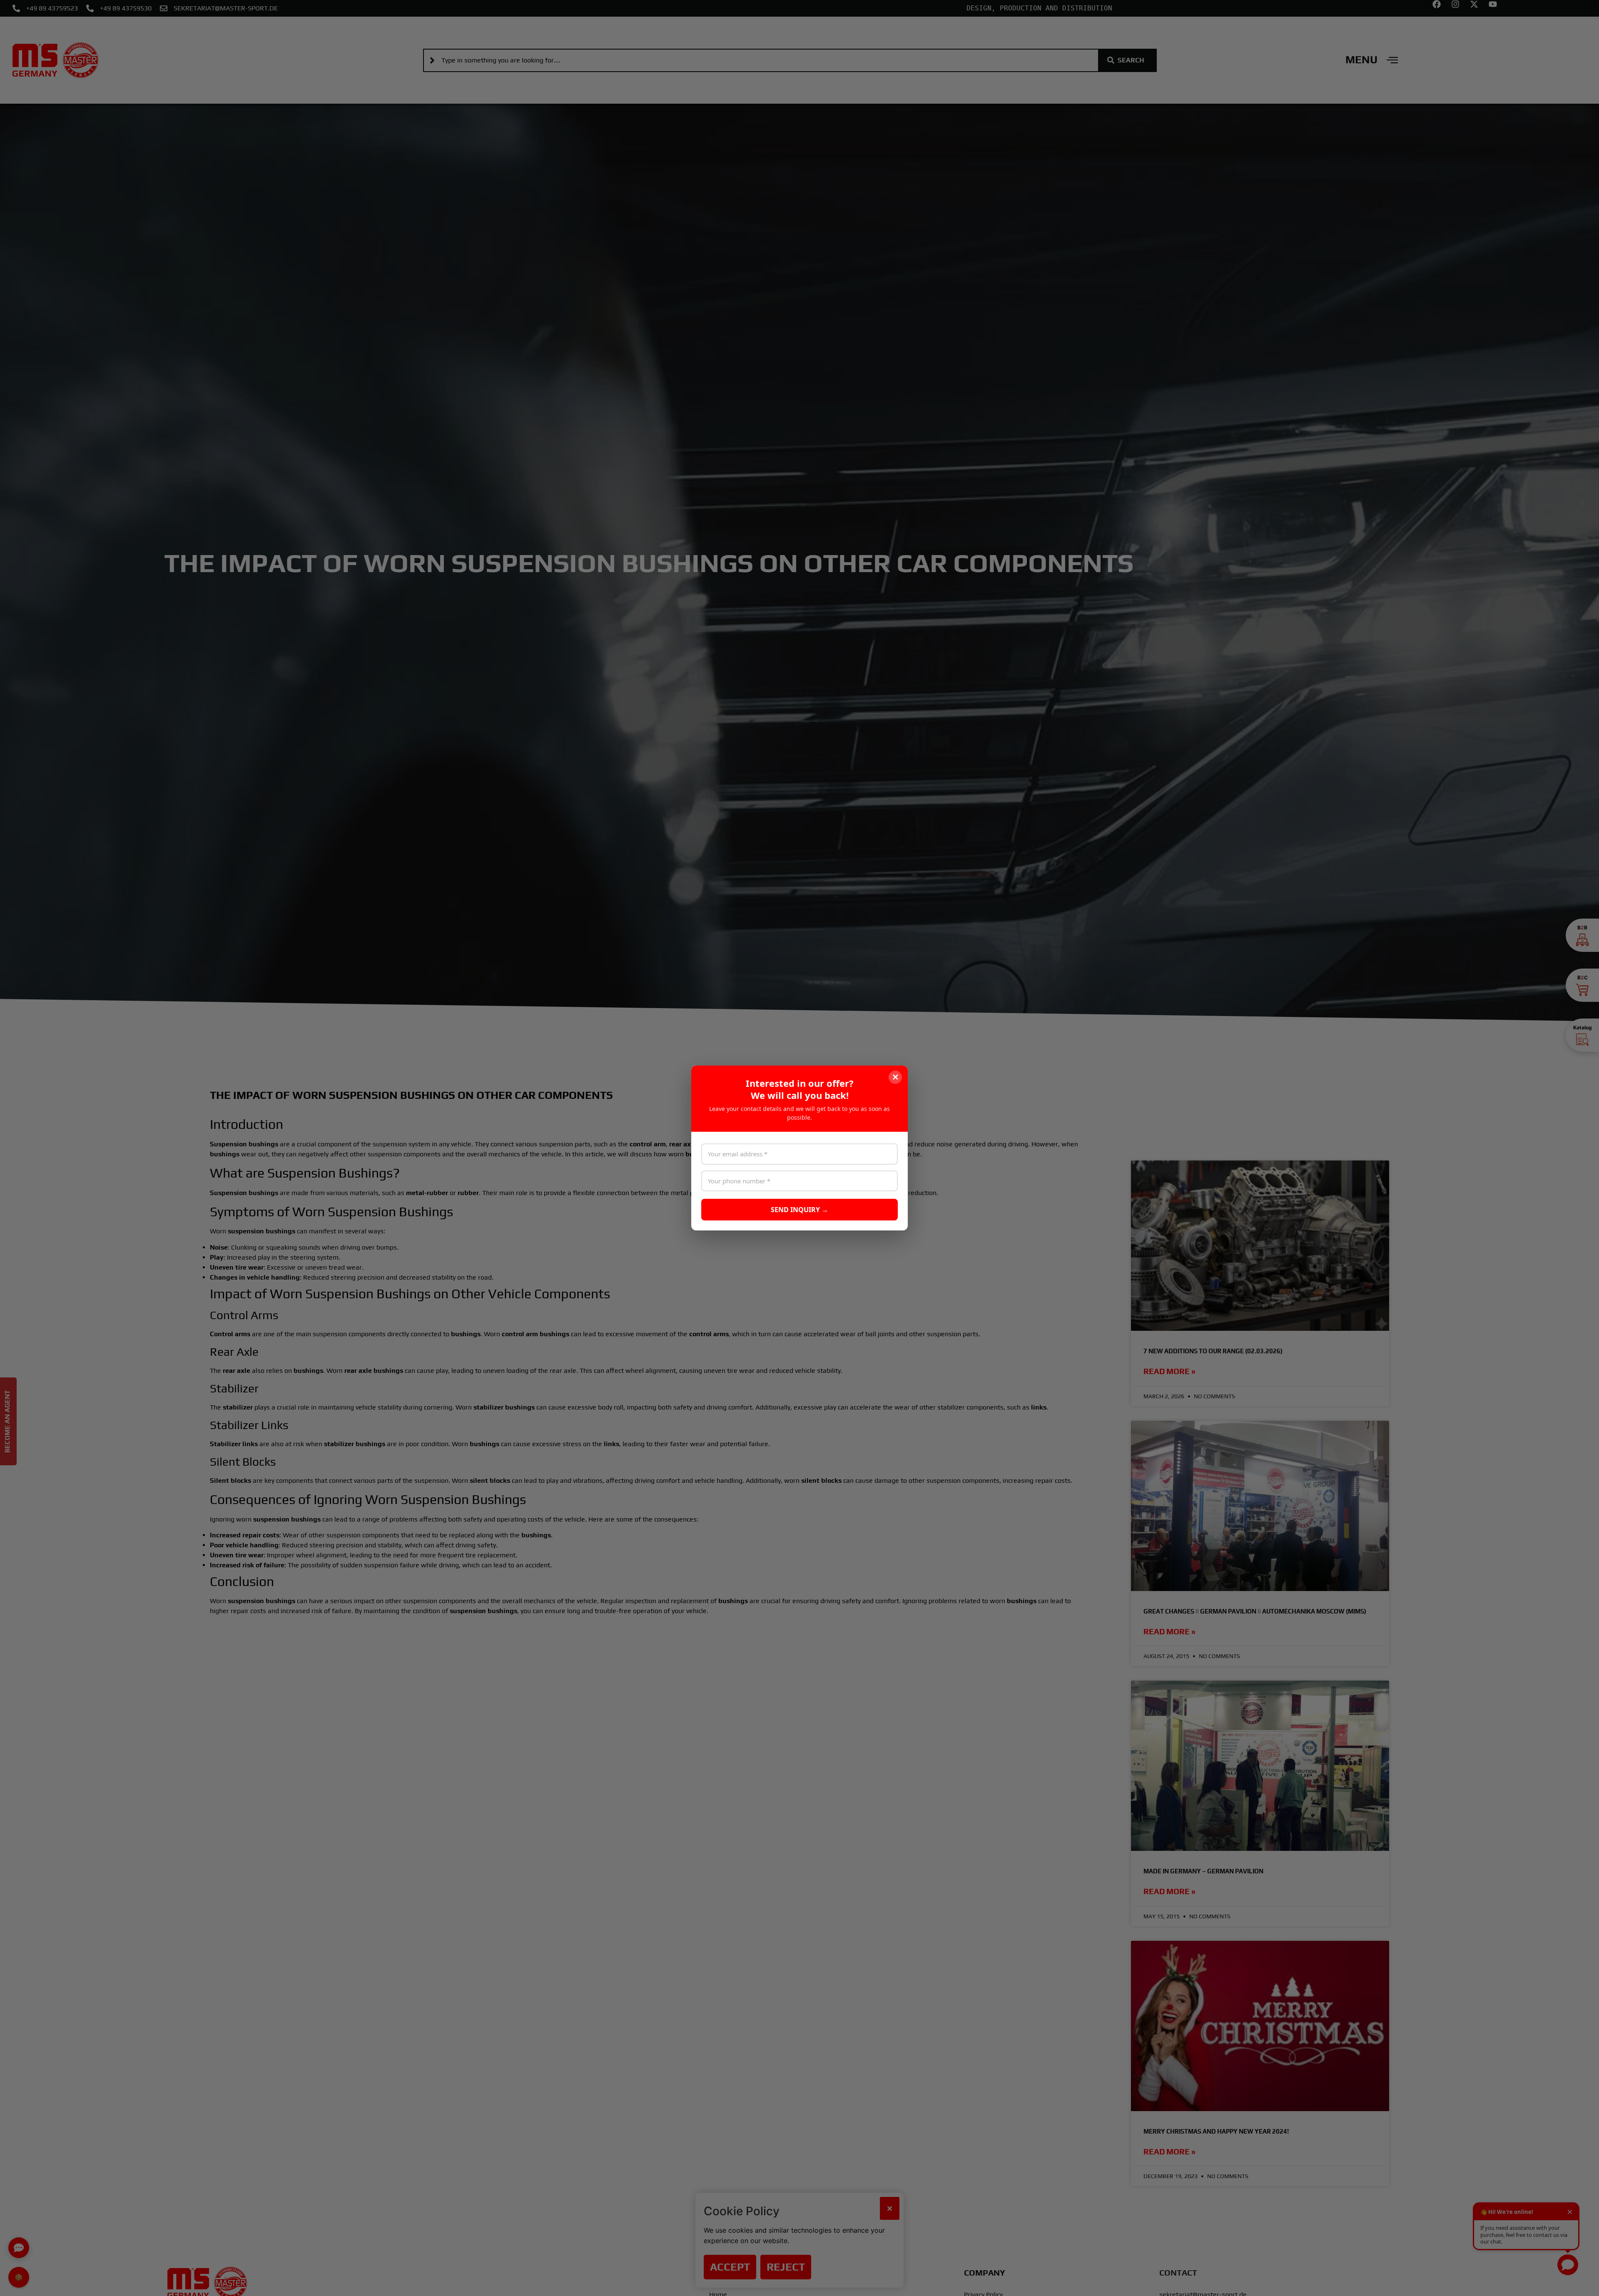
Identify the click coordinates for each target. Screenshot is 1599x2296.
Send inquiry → (799, 1210)
